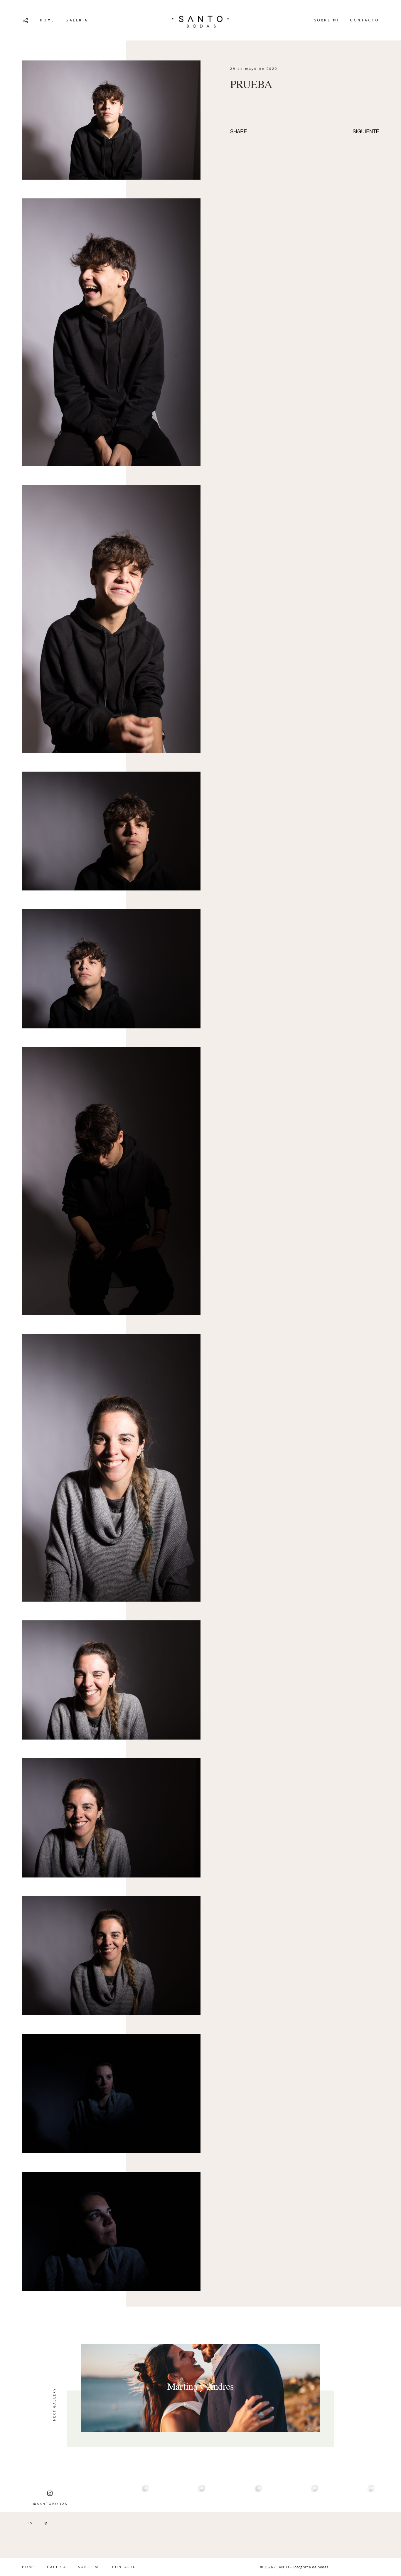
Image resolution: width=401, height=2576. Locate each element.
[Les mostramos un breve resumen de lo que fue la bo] (349, 2510)
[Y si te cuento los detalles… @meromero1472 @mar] (124, 2510)
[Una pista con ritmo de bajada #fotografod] (236, 2510)
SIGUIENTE (366, 131)
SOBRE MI (326, 20)
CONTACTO (364, 20)
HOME (47, 20)
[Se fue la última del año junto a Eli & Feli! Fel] (180, 2510)
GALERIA (77, 20)
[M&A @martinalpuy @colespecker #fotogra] (293, 2510)
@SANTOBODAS (50, 2504)
